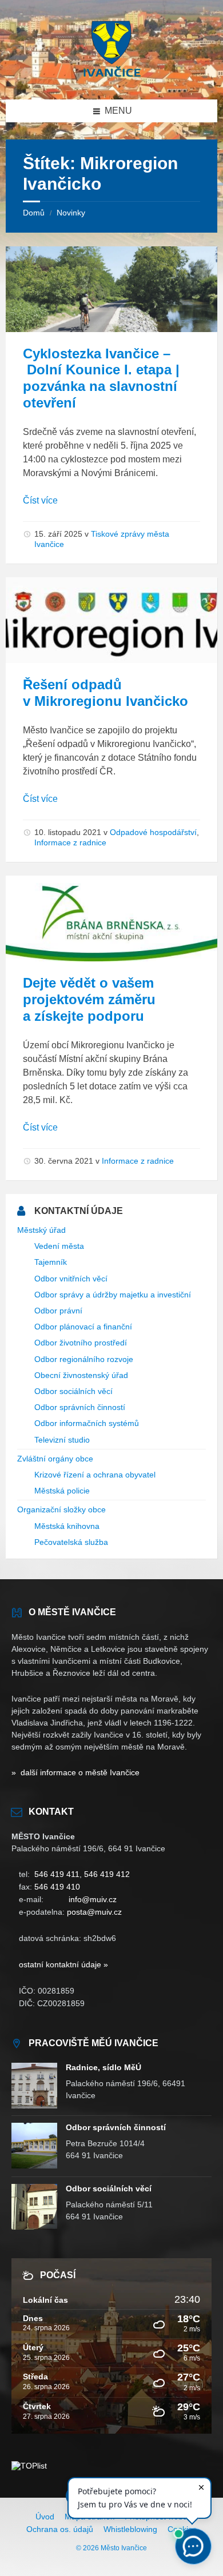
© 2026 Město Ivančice (111, 2548)
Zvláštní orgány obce (55, 1459)
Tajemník (51, 1262)
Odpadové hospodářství (153, 832)
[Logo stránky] (111, 77)
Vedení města (59, 1246)
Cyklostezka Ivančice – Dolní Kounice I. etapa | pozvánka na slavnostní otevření (101, 378)
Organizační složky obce (61, 1509)
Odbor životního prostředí (81, 1343)
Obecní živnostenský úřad (81, 1375)
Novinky (71, 213)
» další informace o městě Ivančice (75, 1772)
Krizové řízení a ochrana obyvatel (95, 1475)
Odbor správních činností (80, 1407)
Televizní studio (62, 1440)
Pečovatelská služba (71, 1542)
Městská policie (62, 1491)
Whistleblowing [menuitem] (130, 2529)
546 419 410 (57, 1887)
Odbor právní (58, 1311)
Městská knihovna (67, 1526)
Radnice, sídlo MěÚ (103, 2067)
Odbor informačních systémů (87, 1423)
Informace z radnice (70, 842)
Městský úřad (41, 1230)
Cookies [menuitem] (182, 2529)
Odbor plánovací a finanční (83, 1327)
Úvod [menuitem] (45, 2517)
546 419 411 (57, 1874)
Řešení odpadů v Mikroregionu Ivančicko (105, 693)
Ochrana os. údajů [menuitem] (60, 2529)
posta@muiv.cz (94, 1912)
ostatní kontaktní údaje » (63, 1964)
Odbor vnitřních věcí (71, 1279)
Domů (34, 213)
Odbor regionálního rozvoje (84, 1359)
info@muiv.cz (93, 1899)
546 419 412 (107, 1874)
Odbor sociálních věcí (73, 1391)
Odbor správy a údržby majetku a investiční (113, 1295)
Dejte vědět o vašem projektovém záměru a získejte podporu (89, 999)
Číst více (40, 500)
